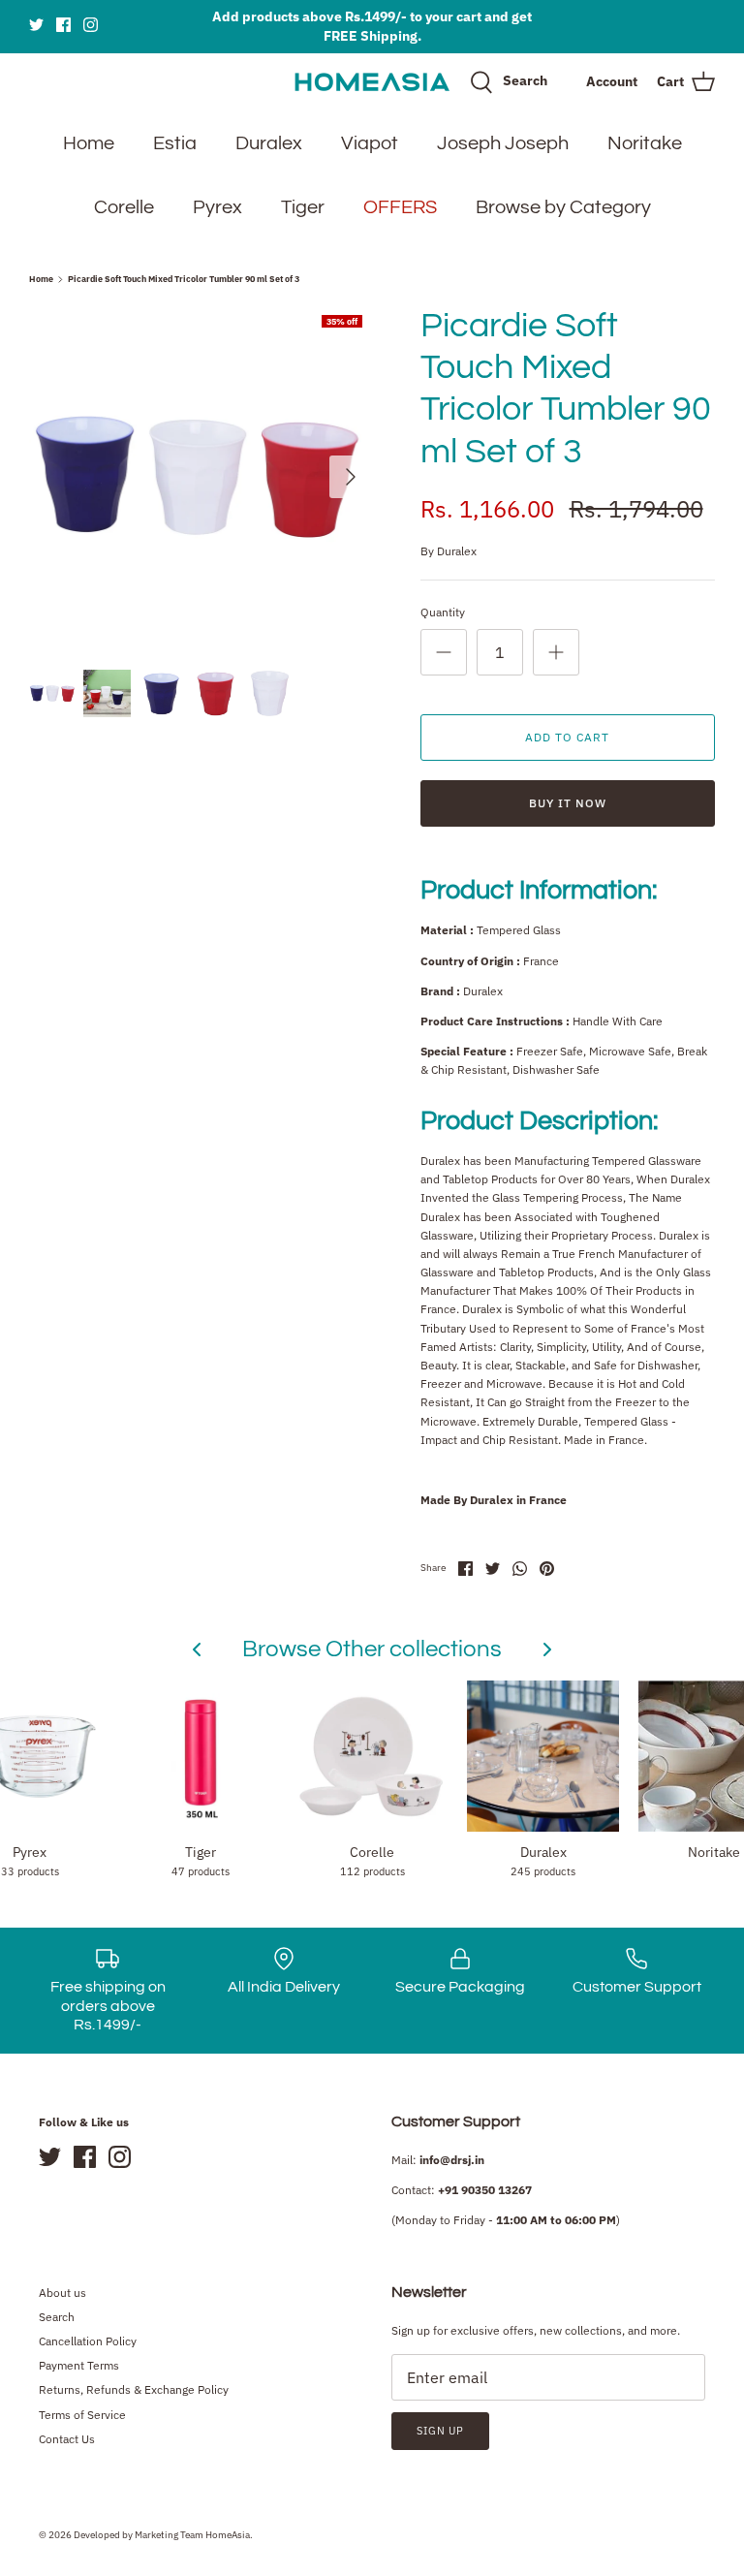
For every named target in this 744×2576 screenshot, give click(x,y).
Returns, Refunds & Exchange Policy (134, 2389)
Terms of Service (82, 2415)
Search (57, 2317)
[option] (201, 477)
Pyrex (217, 207)
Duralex (269, 143)
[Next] (351, 477)
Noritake (645, 143)
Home (89, 143)
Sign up (440, 2431)
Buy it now (568, 803)
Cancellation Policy (88, 2341)
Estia (175, 143)
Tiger (303, 207)
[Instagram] (91, 25)
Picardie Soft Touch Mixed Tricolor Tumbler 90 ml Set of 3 (184, 279)
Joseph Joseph (503, 143)
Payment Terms (79, 2365)
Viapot (370, 143)
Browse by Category (563, 207)
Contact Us (67, 2439)
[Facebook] (63, 25)
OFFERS (400, 207)
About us (62, 2293)
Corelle (124, 207)
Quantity (443, 612)
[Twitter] (36, 25)
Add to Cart (567, 737)
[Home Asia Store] (372, 82)
